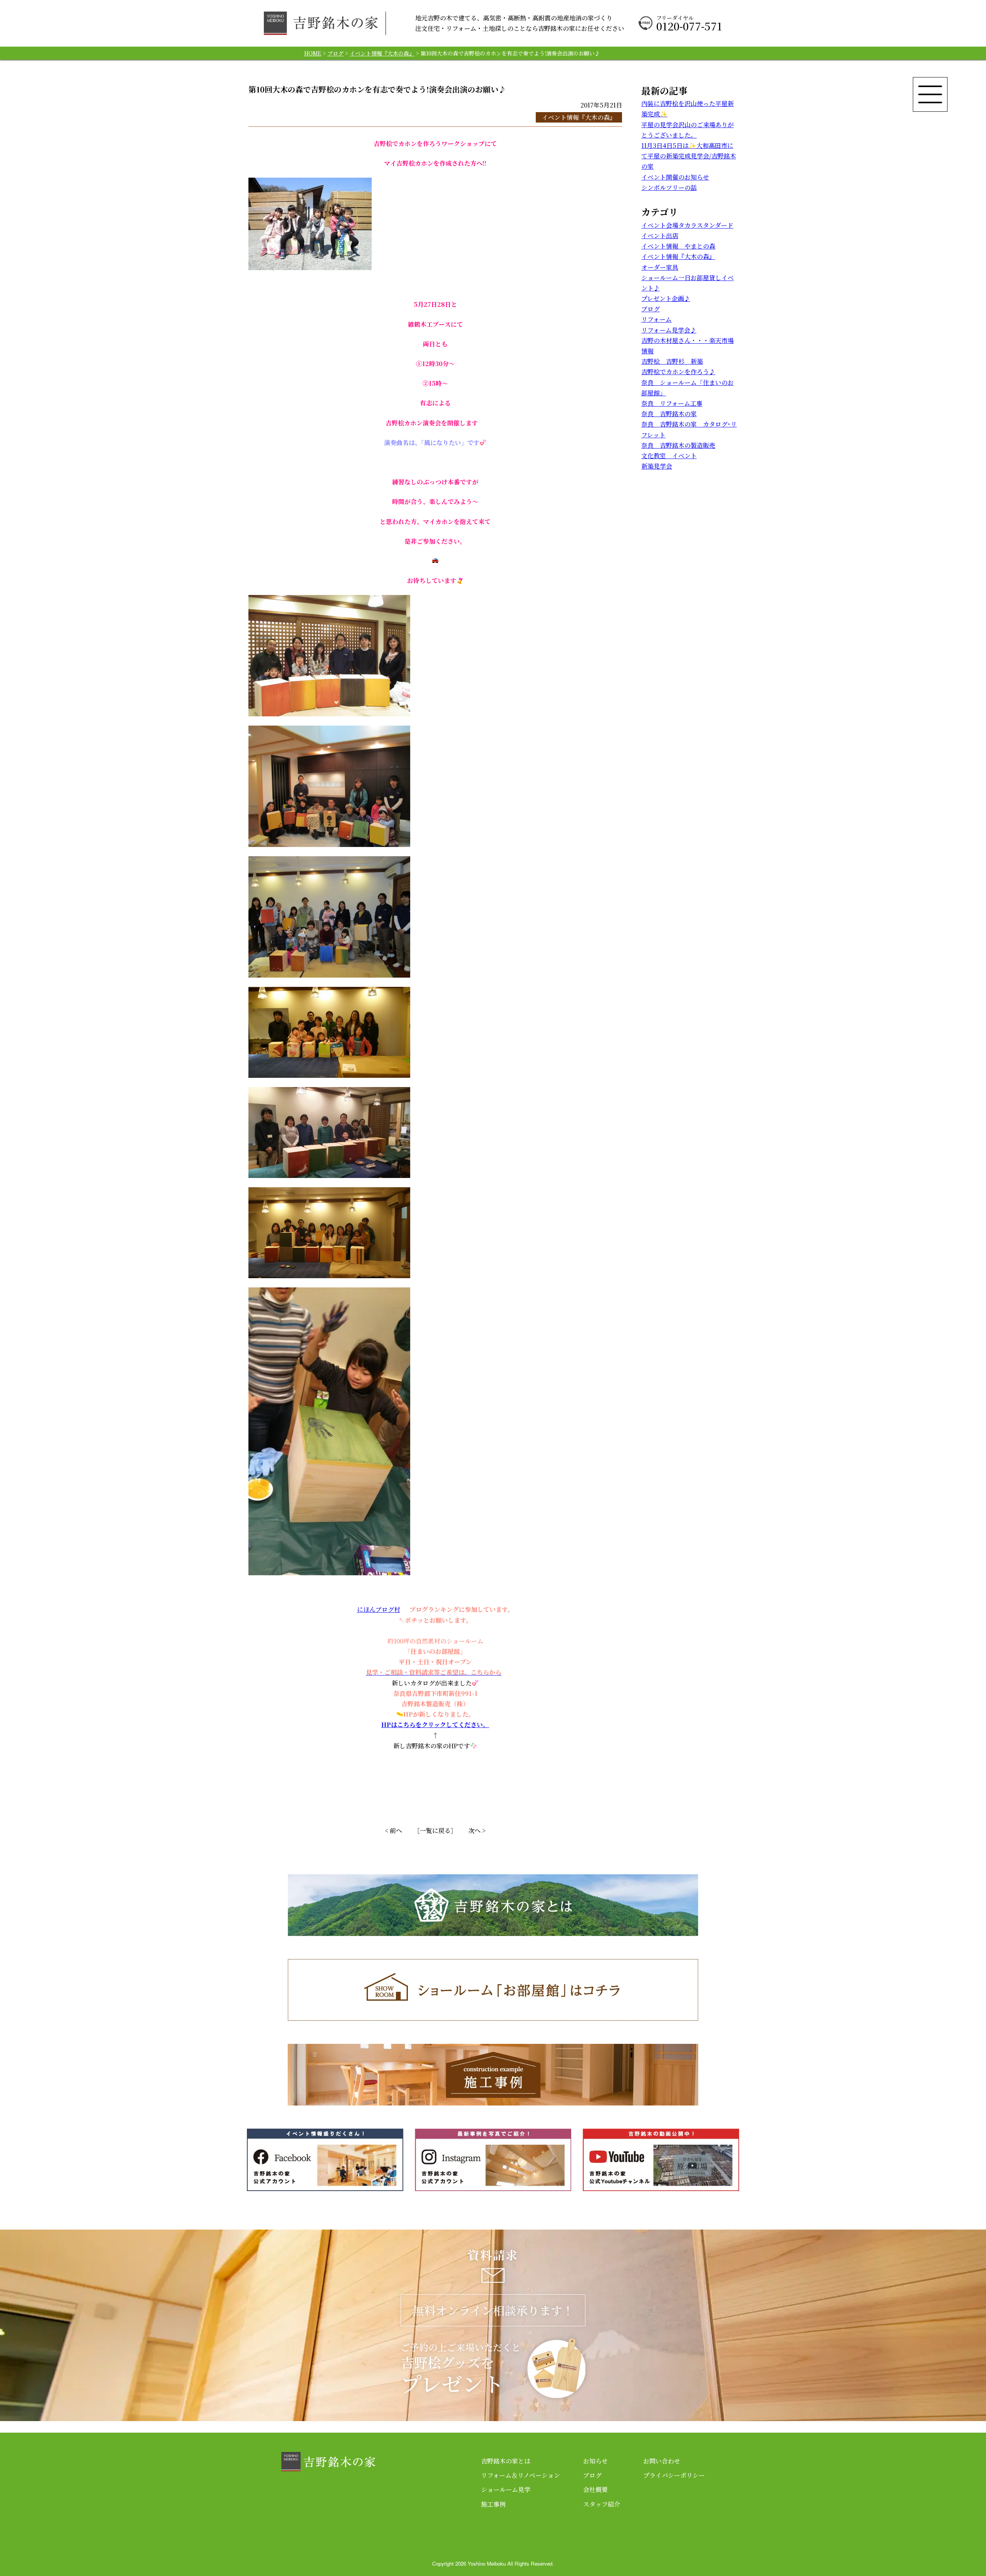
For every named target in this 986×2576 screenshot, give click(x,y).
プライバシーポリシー (674, 2475)
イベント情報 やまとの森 (678, 246)
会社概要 (595, 2489)
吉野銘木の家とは (506, 2461)
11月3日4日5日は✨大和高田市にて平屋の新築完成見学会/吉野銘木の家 (689, 156)
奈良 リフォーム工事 (672, 403)
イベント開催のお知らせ (675, 177)
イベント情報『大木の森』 (579, 117)
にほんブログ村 (379, 1609)
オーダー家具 (660, 267)
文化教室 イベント (669, 456)
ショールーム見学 (506, 2489)
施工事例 (493, 2504)
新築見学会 (657, 466)
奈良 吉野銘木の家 (669, 414)
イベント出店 (660, 236)
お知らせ (595, 2461)
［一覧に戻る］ (435, 1831)
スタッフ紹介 (602, 2504)
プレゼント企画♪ (666, 298)
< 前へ (393, 1831)
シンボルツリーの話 (669, 187)
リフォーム (656, 319)
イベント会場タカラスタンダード (687, 225)
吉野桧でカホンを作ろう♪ (678, 372)
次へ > (477, 1831)
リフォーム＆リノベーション (521, 2475)
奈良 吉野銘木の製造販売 (678, 445)
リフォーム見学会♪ (669, 330)
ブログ (651, 309)
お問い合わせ (662, 2461)
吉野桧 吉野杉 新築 (672, 361)
